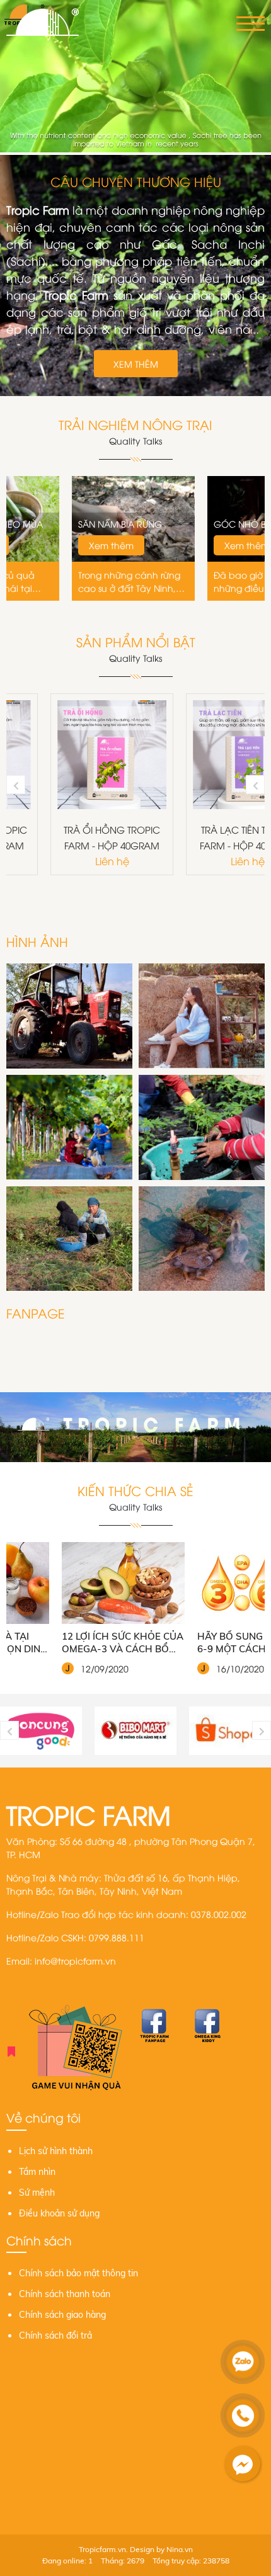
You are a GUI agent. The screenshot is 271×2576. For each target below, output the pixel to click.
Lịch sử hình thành (56, 2151)
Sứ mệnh (37, 2193)
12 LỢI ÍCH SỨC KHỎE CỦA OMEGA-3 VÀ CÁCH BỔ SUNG (72, 1643)
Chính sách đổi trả (55, 2335)
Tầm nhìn (37, 2172)
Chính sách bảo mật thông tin (78, 2273)
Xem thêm (136, 364)
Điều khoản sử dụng (59, 2213)
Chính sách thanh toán (65, 2294)
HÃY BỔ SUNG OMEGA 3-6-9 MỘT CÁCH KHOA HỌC (204, 1643)
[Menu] (251, 24)
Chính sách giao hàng (62, 2315)
